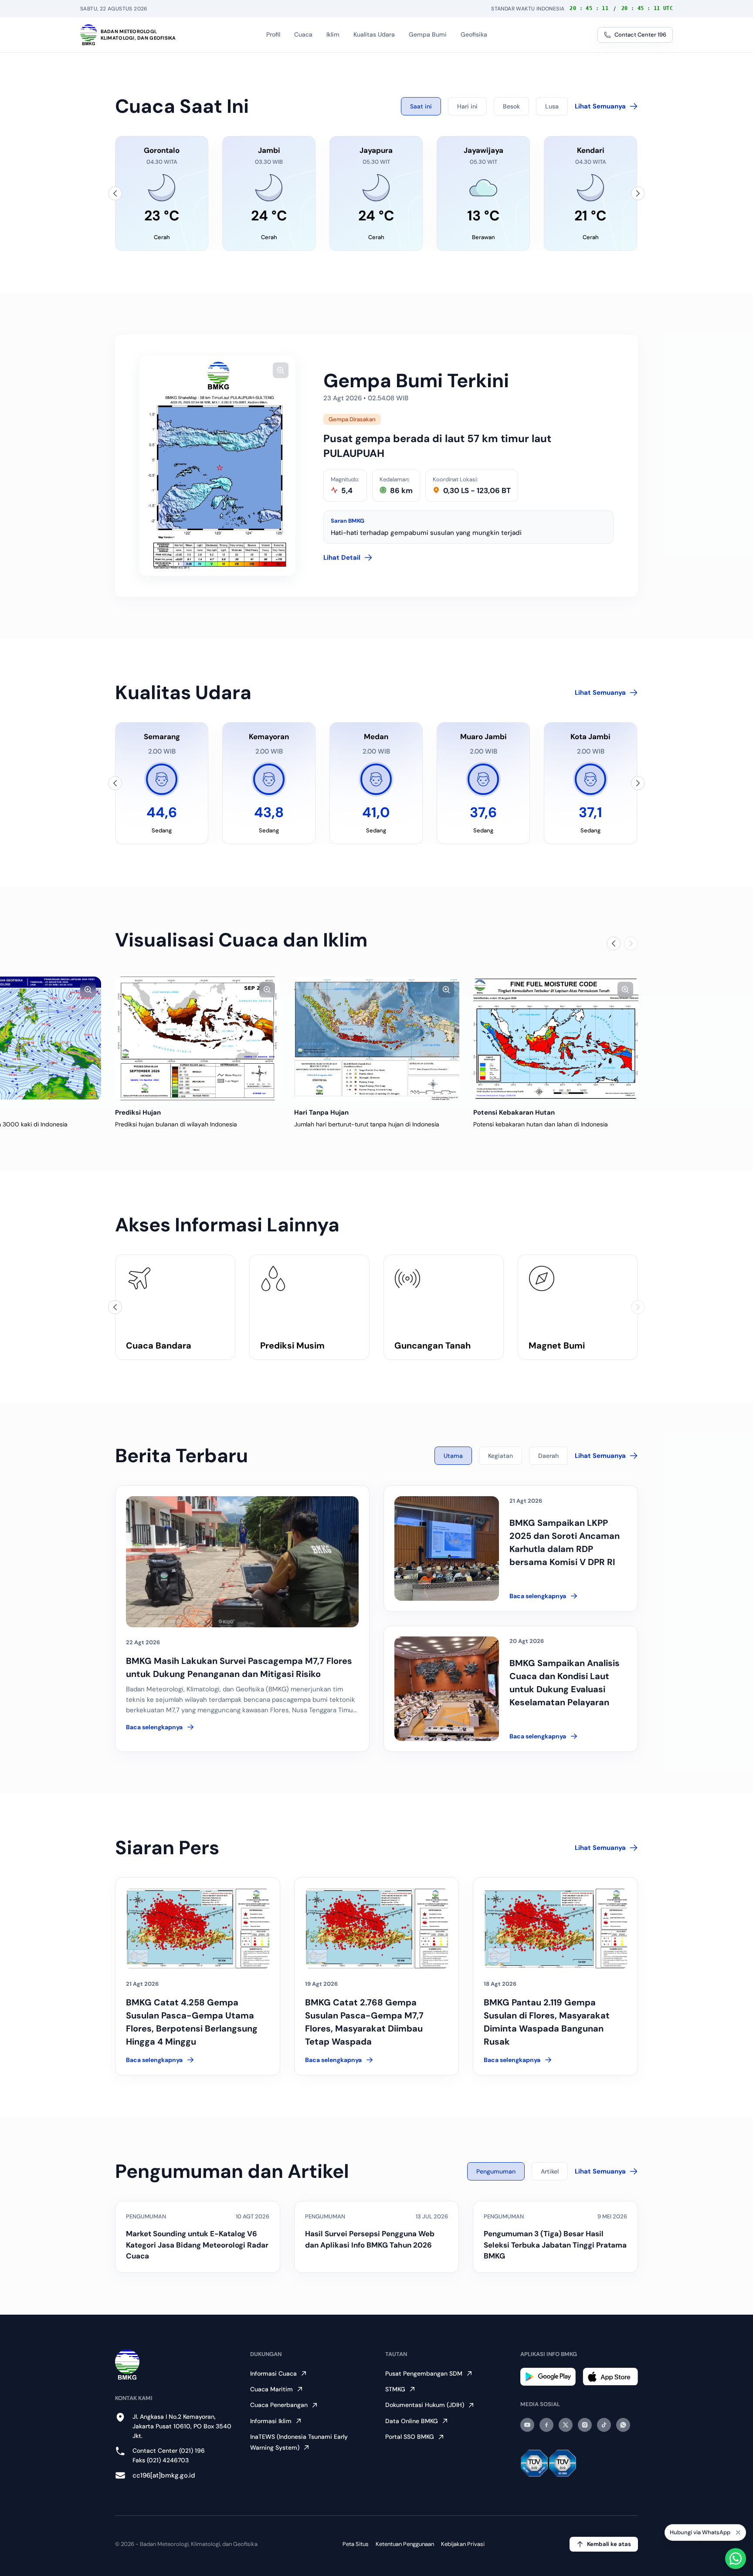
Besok (511, 106)
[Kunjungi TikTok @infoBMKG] (604, 2425)
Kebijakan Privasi (463, 2544)
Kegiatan (500, 1456)
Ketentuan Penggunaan (405, 2544)
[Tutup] (738, 2533)
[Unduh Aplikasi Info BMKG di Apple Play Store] (610, 2377)
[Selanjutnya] (638, 193)
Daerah (548, 1456)
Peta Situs (356, 2544)
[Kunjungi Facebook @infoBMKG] (546, 2425)
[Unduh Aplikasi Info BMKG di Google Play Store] (548, 2377)
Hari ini (467, 106)
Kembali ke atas (609, 2544)
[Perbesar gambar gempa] (281, 370)
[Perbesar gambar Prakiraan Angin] (88, 990)
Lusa (552, 106)
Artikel (550, 2171)
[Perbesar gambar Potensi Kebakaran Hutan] (625, 990)
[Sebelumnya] (115, 193)
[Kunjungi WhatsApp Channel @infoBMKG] (623, 2425)
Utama (453, 1456)
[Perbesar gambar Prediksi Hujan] (267, 990)
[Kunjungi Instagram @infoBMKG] (585, 2425)
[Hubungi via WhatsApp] (736, 2559)
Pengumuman (496, 2171)
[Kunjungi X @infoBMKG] (566, 2425)
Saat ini (421, 106)
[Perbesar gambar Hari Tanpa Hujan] (446, 990)
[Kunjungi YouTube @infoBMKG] (527, 2425)
